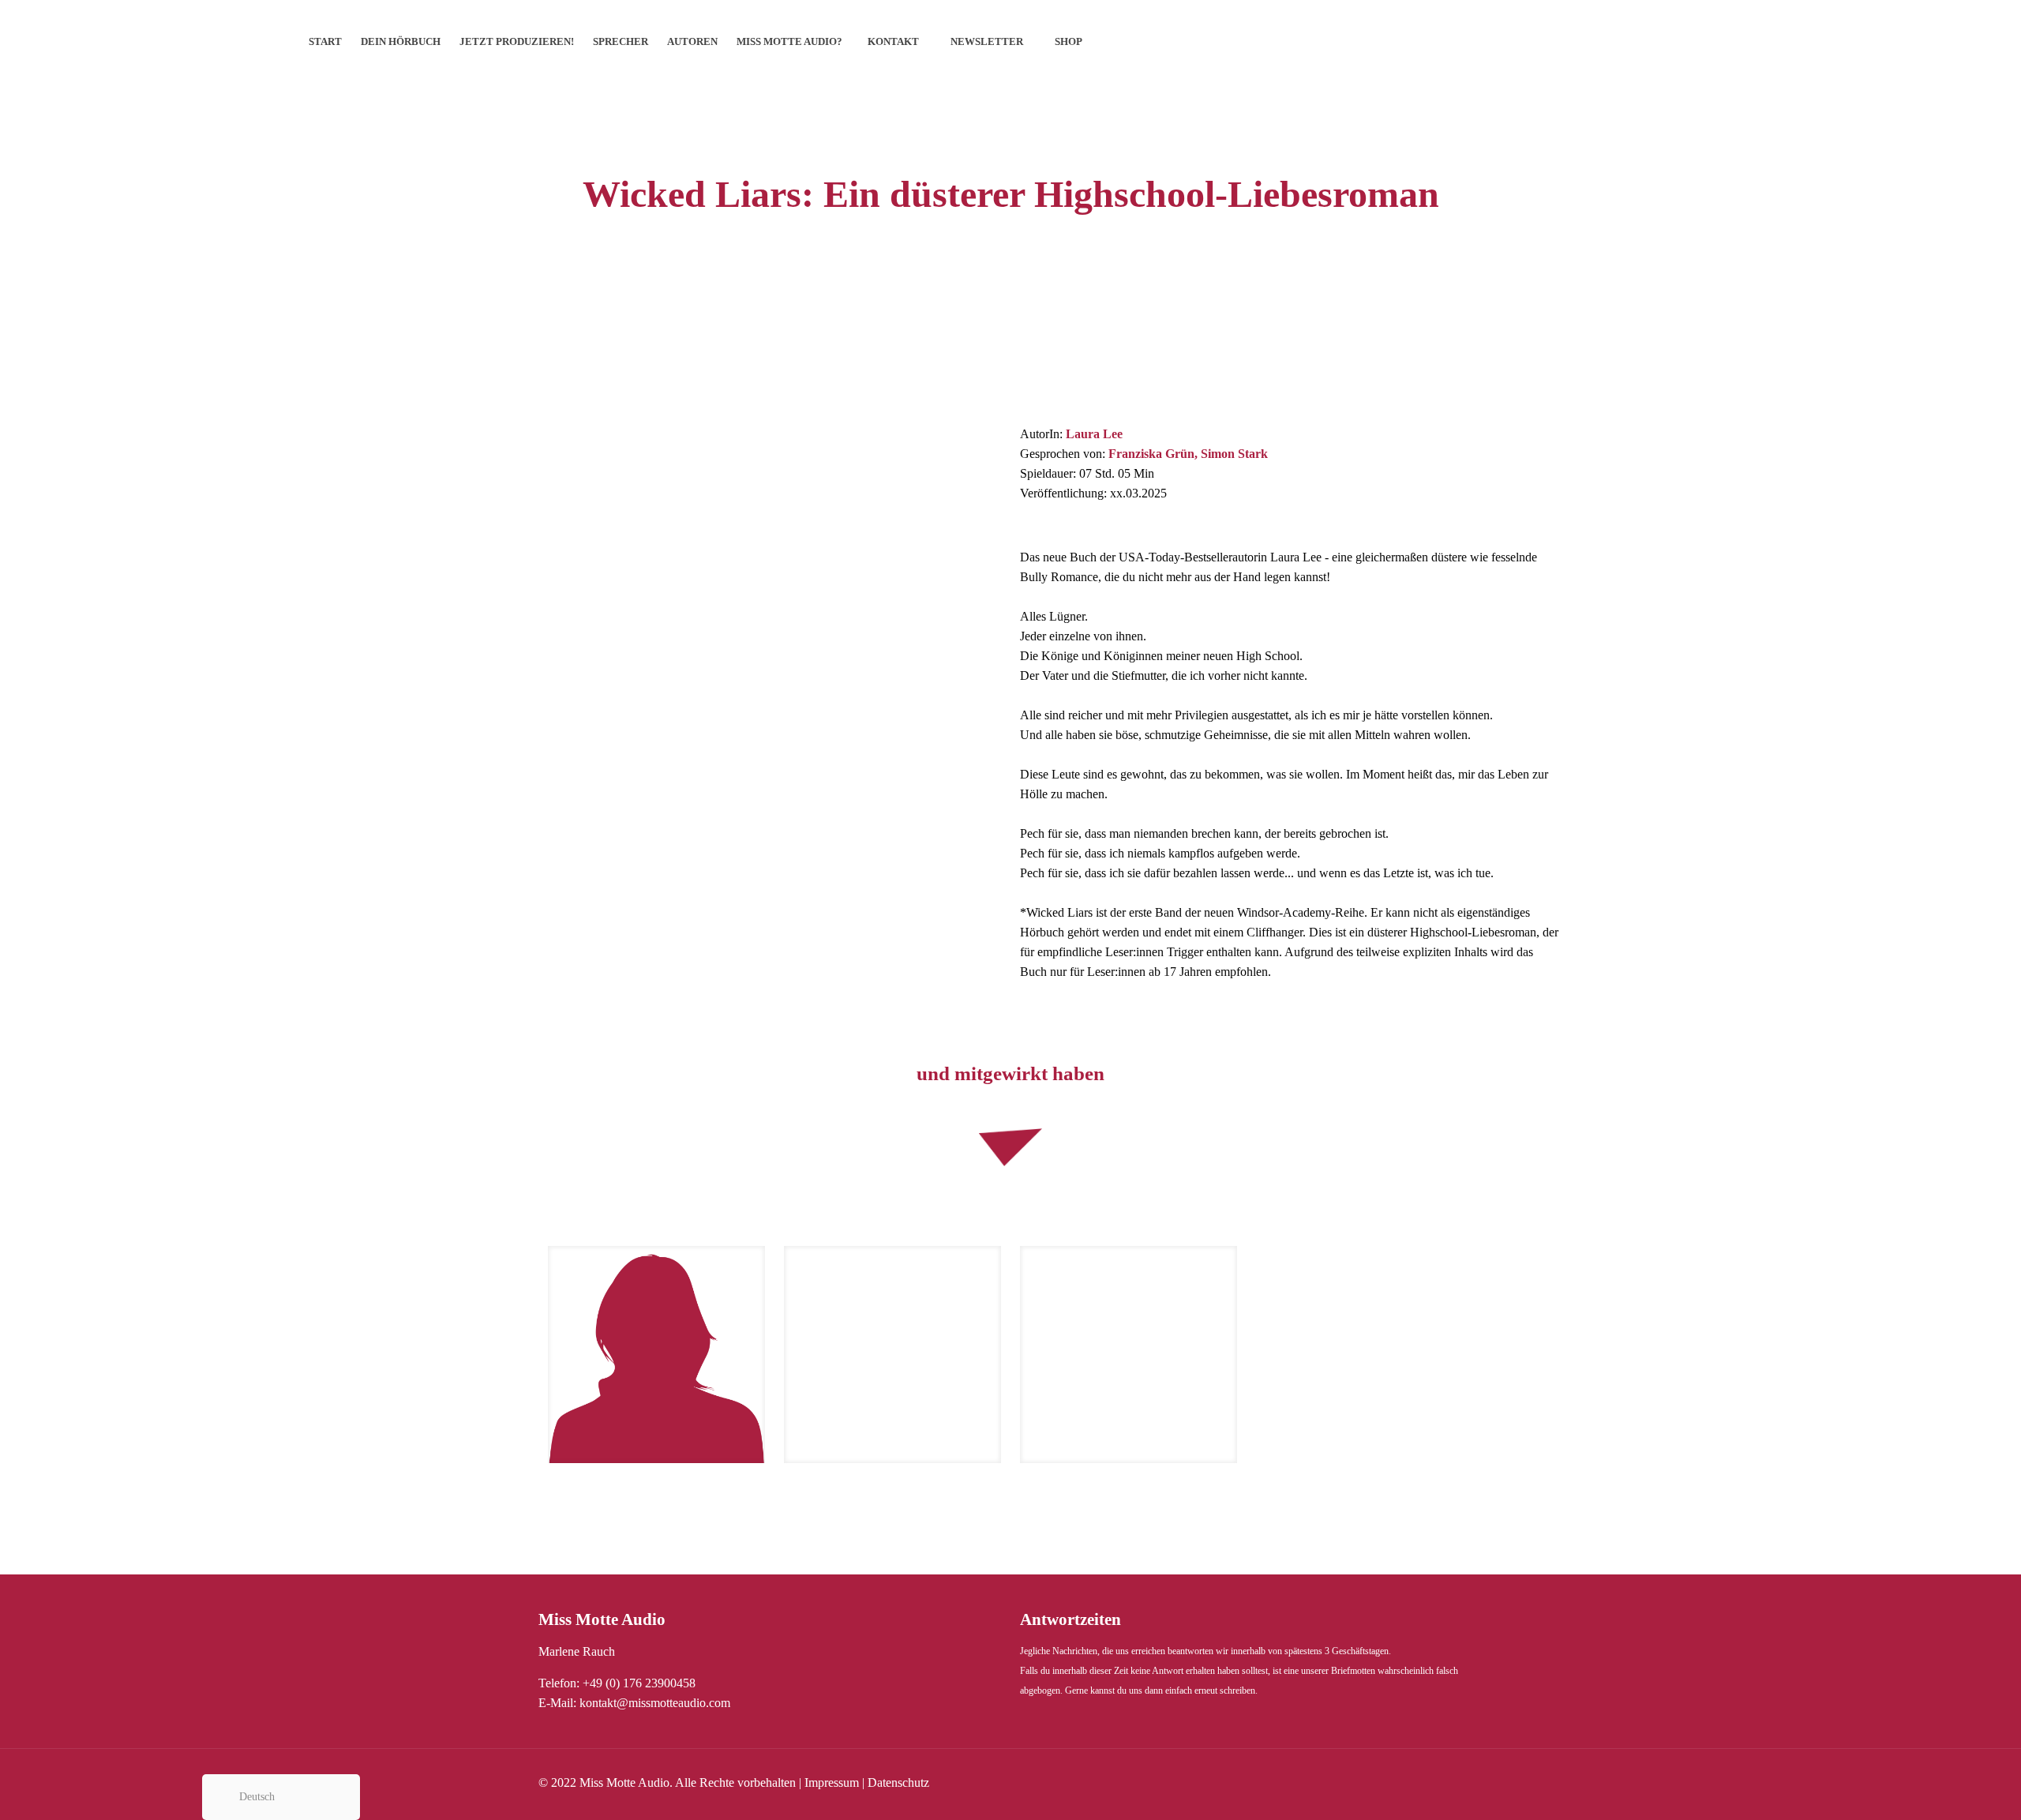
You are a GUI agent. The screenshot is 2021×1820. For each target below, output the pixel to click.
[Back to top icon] (1945, 1788)
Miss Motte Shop (561, 634)
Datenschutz (898, 1782)
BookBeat (661, 634)
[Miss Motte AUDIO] (146, 41)
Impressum (832, 1782)
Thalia (739, 634)
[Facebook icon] (1428, 1783)
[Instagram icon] (1461, 1783)
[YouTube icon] (1444, 1783)
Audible (466, 634)
